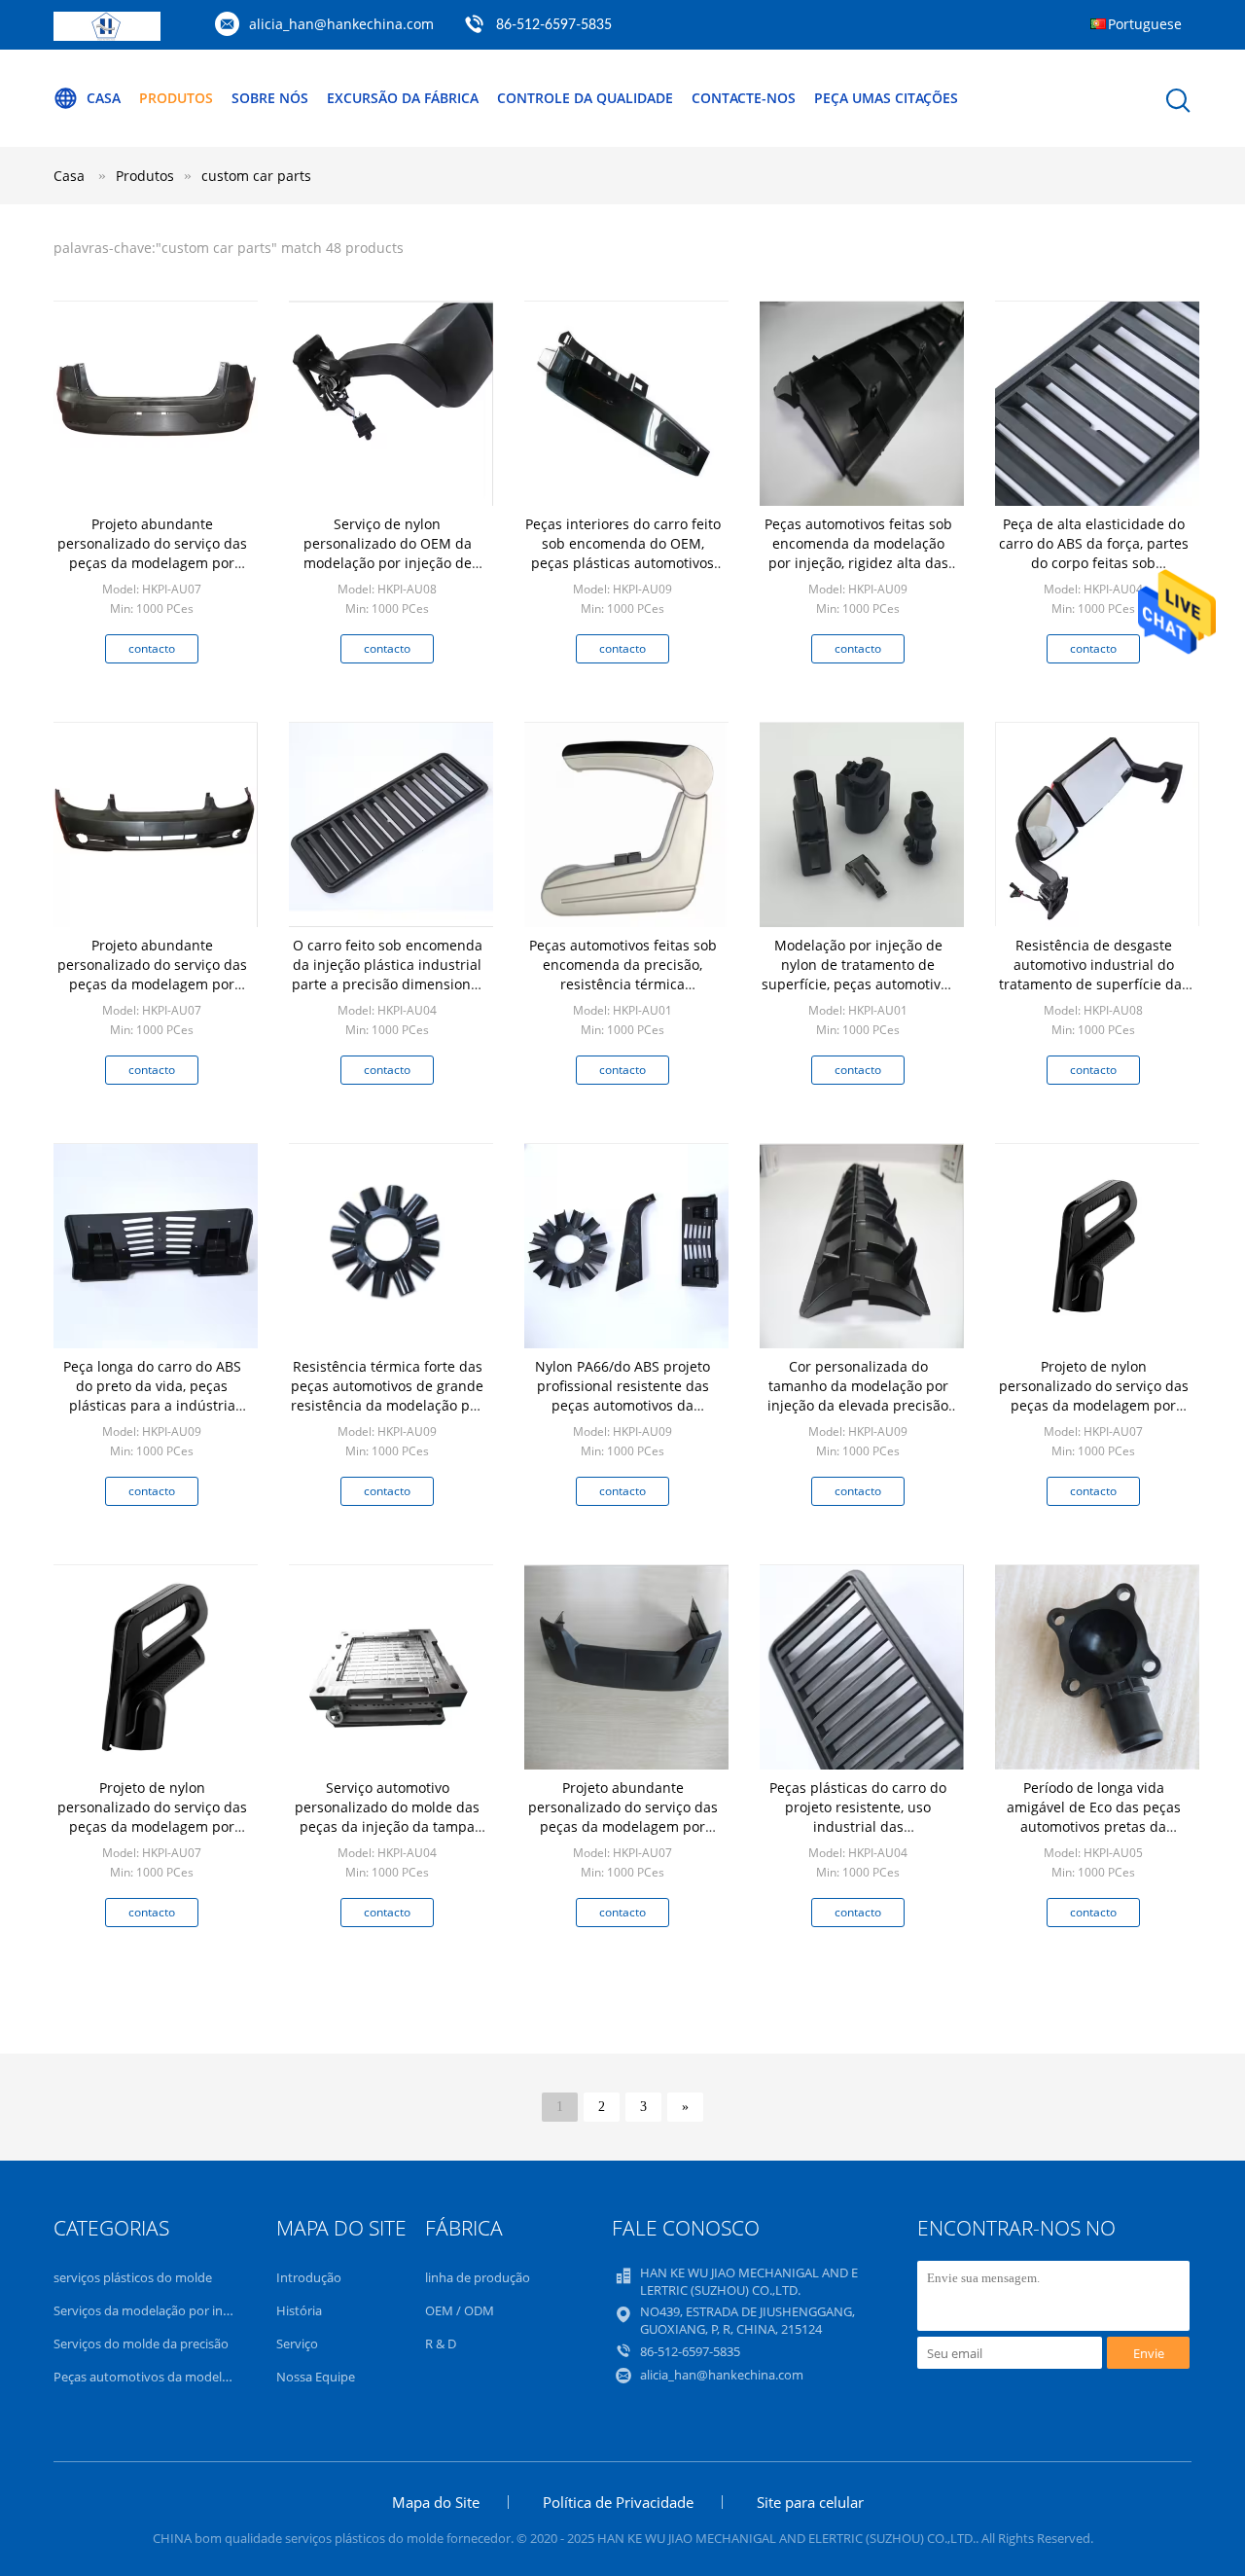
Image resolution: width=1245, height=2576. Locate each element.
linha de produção (478, 2277)
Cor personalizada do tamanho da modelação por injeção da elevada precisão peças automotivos (858, 1395)
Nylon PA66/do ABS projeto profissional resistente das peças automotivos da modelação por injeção (622, 1395)
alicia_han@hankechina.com (341, 24)
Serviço (297, 2343)
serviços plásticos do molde (133, 2277)
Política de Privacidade (618, 2502)
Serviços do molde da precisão (141, 2343)
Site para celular (810, 2502)
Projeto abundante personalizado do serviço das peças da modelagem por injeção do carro (152, 553)
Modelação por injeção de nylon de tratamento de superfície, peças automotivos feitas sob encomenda (858, 974)
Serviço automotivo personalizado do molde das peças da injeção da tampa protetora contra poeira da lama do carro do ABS (387, 1826)
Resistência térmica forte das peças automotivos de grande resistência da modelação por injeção (387, 1395)
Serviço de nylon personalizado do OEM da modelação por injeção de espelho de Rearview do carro (388, 553)
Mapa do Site (436, 2502)
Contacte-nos (744, 98)
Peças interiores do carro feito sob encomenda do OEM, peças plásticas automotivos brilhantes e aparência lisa (623, 553)
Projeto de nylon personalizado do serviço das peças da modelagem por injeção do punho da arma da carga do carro (1093, 1405)
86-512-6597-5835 (554, 25)
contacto (152, 648)
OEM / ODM (460, 2310)
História (299, 2310)
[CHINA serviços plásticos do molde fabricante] (107, 36)
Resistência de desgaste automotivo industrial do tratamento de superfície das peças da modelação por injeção (1094, 984)
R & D (441, 2343)
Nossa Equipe (316, 2377)
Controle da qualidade (585, 98)
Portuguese (1145, 24)
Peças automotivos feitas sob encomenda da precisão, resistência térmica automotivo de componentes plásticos (623, 984)
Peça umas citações (886, 98)
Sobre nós (270, 98)
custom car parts (256, 176)
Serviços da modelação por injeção (153, 2310)
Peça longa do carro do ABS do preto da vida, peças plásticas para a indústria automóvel (152, 1395)
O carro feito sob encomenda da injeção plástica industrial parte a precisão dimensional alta (387, 974)
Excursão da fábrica (403, 98)
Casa (104, 98)
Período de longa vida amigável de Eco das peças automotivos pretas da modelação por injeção (1094, 1817)
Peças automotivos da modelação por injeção (185, 2377)
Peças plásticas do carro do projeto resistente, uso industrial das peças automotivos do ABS (858, 1817)
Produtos (176, 98)
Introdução (309, 2277)
